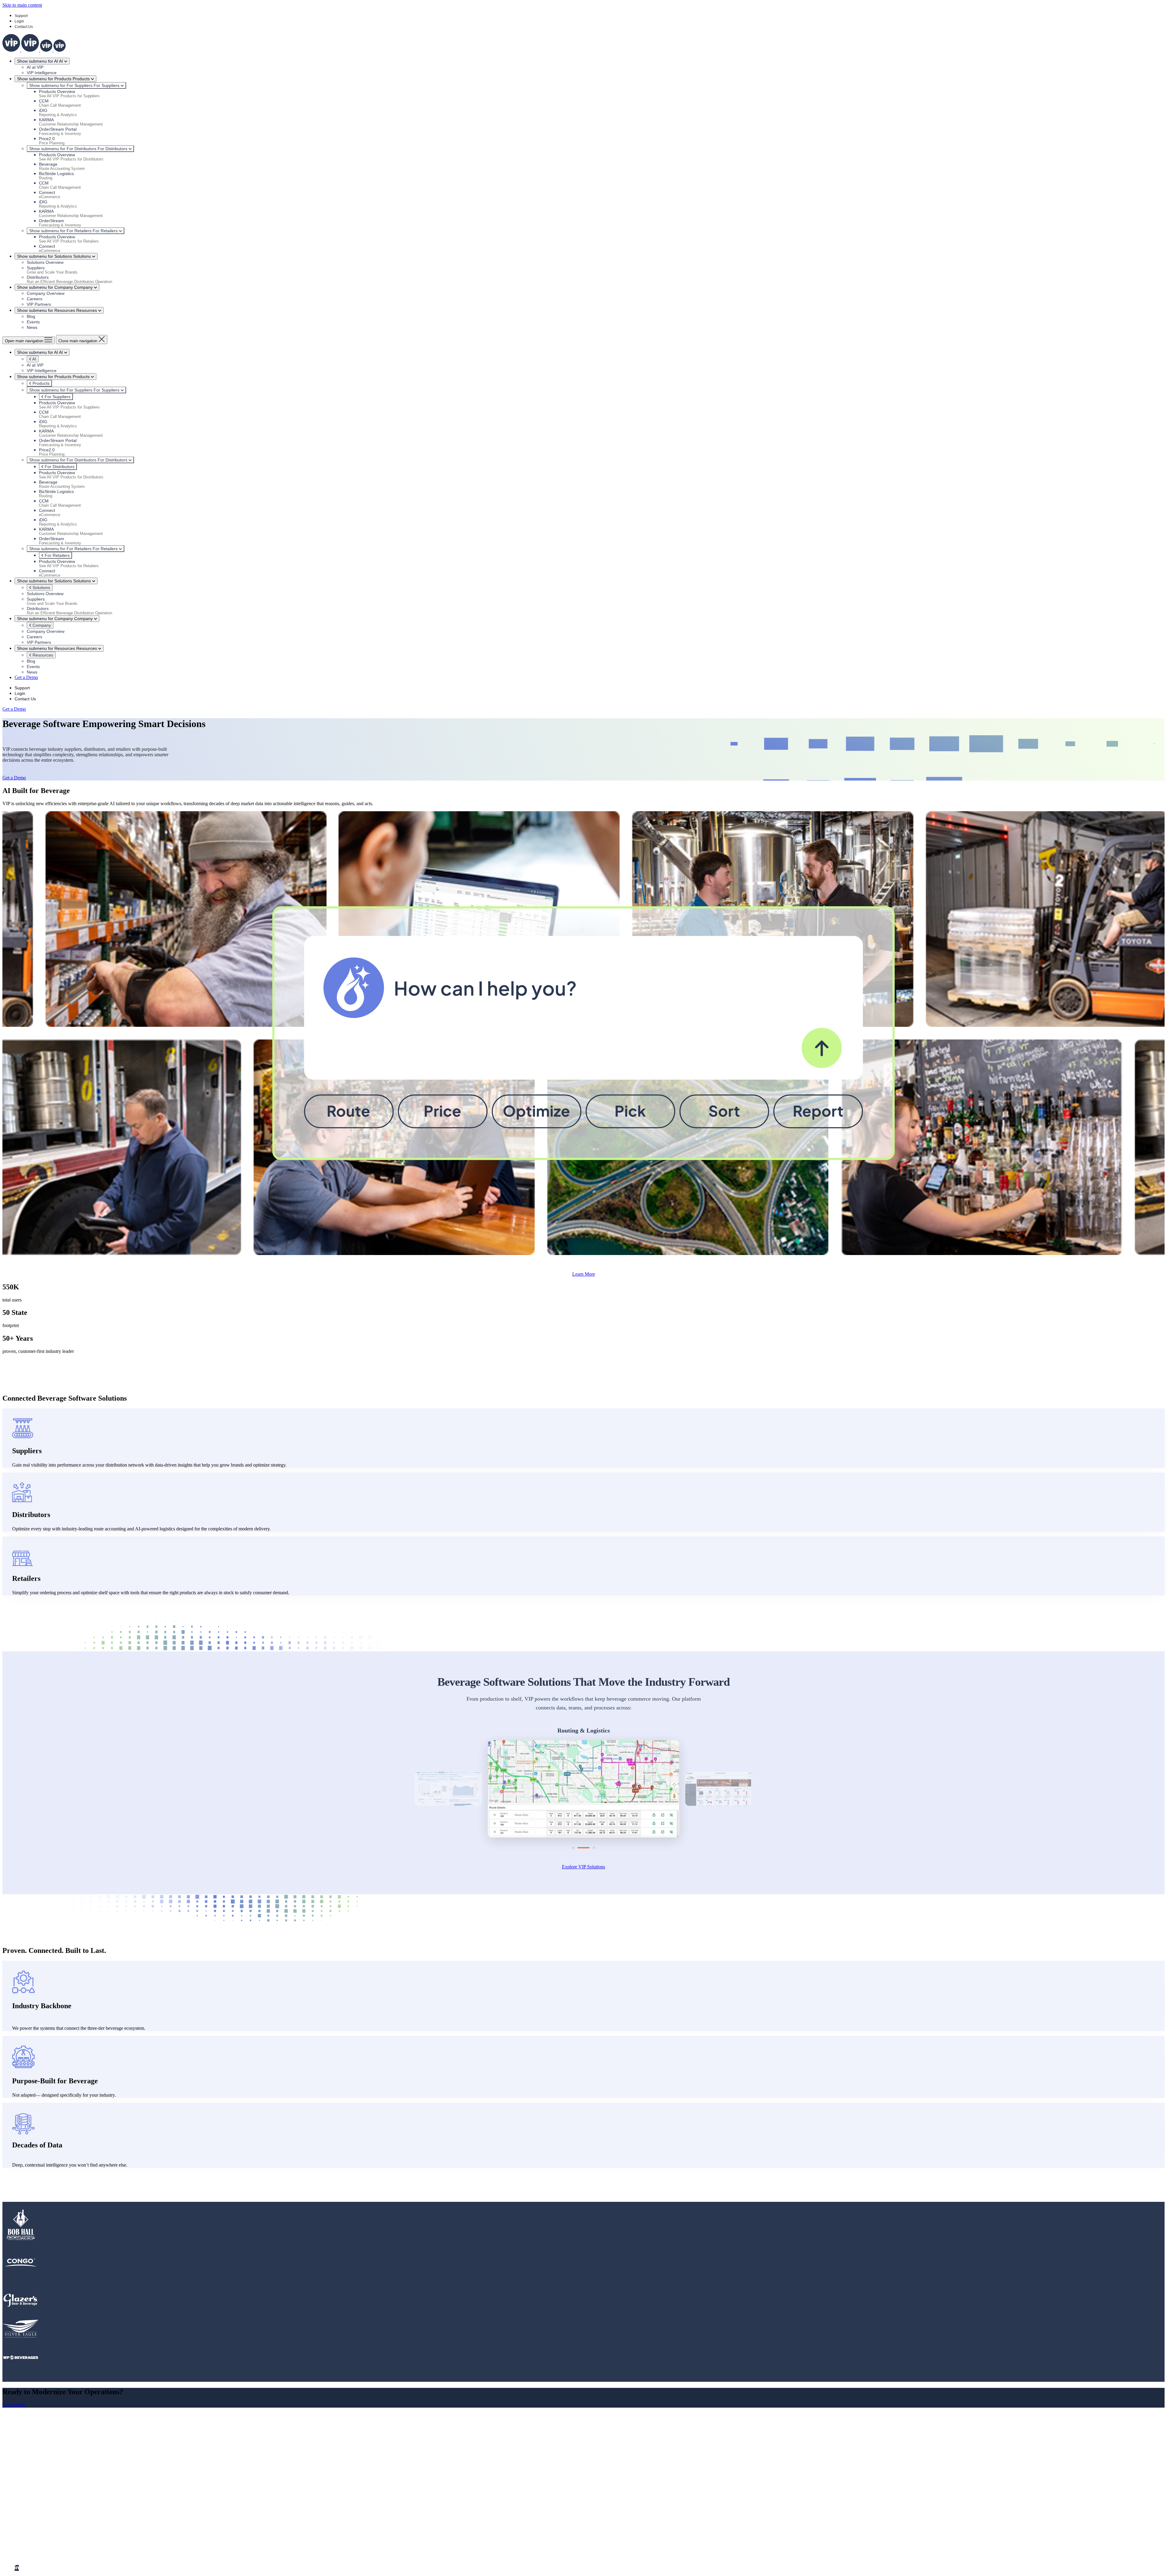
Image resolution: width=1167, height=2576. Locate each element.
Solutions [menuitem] (24, 2471)
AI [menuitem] (17, 2476)
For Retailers (57, 555)
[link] (34, 50)
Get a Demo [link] (26, 677)
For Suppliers (57, 397)
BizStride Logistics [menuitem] (45, 2537)
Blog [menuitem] (31, 2487)
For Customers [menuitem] (29, 2509)
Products (40, 383)
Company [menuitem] (24, 2482)
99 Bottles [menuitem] (36, 2548)
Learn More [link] (584, 1274)
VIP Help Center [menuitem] (43, 2520)
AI (34, 359)
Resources (42, 655)
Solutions (41, 588)
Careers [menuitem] (34, 2498)
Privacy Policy (123, 2558)
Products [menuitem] (23, 2466)
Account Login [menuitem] (41, 2515)
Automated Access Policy (87, 2558)
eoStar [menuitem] (33, 2542)
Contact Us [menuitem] (38, 2504)
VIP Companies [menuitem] (30, 2526)
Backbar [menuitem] (35, 2531)
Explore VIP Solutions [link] (583, 1867)
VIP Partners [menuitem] (39, 2493)
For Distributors (59, 467)
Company (41, 625)
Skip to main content (22, 5)
